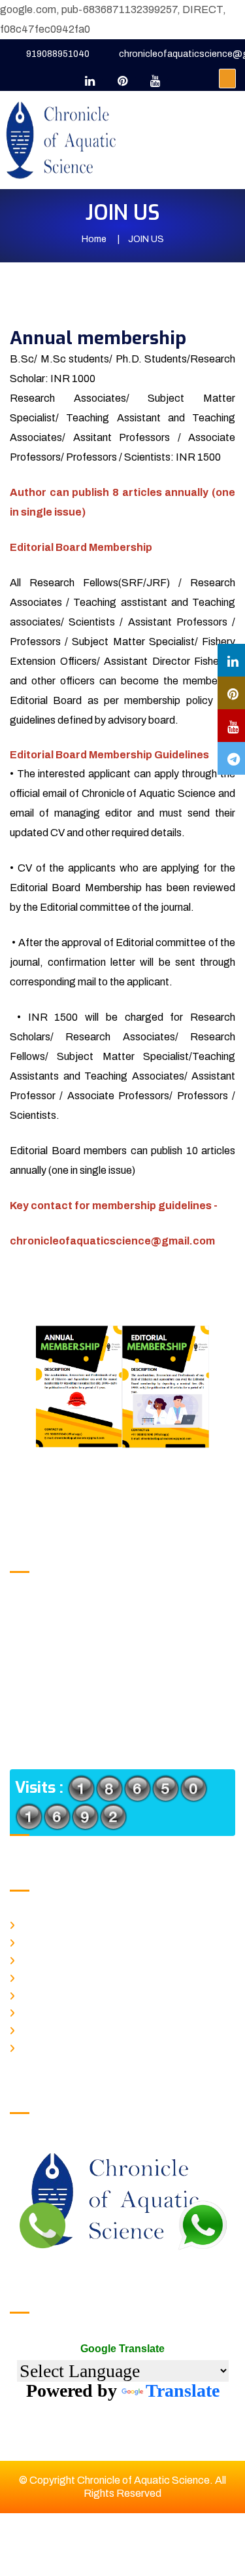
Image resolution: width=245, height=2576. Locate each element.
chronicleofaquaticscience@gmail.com (132, 1652)
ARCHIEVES (46, 1976)
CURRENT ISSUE (56, 1958)
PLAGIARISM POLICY (62, 1994)
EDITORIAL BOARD (59, 2046)
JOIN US (39, 2028)
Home (94, 239)
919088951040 (58, 54)
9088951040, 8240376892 (104, 1607)
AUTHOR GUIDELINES (65, 2011)
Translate (183, 2391)
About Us (38, 1941)
